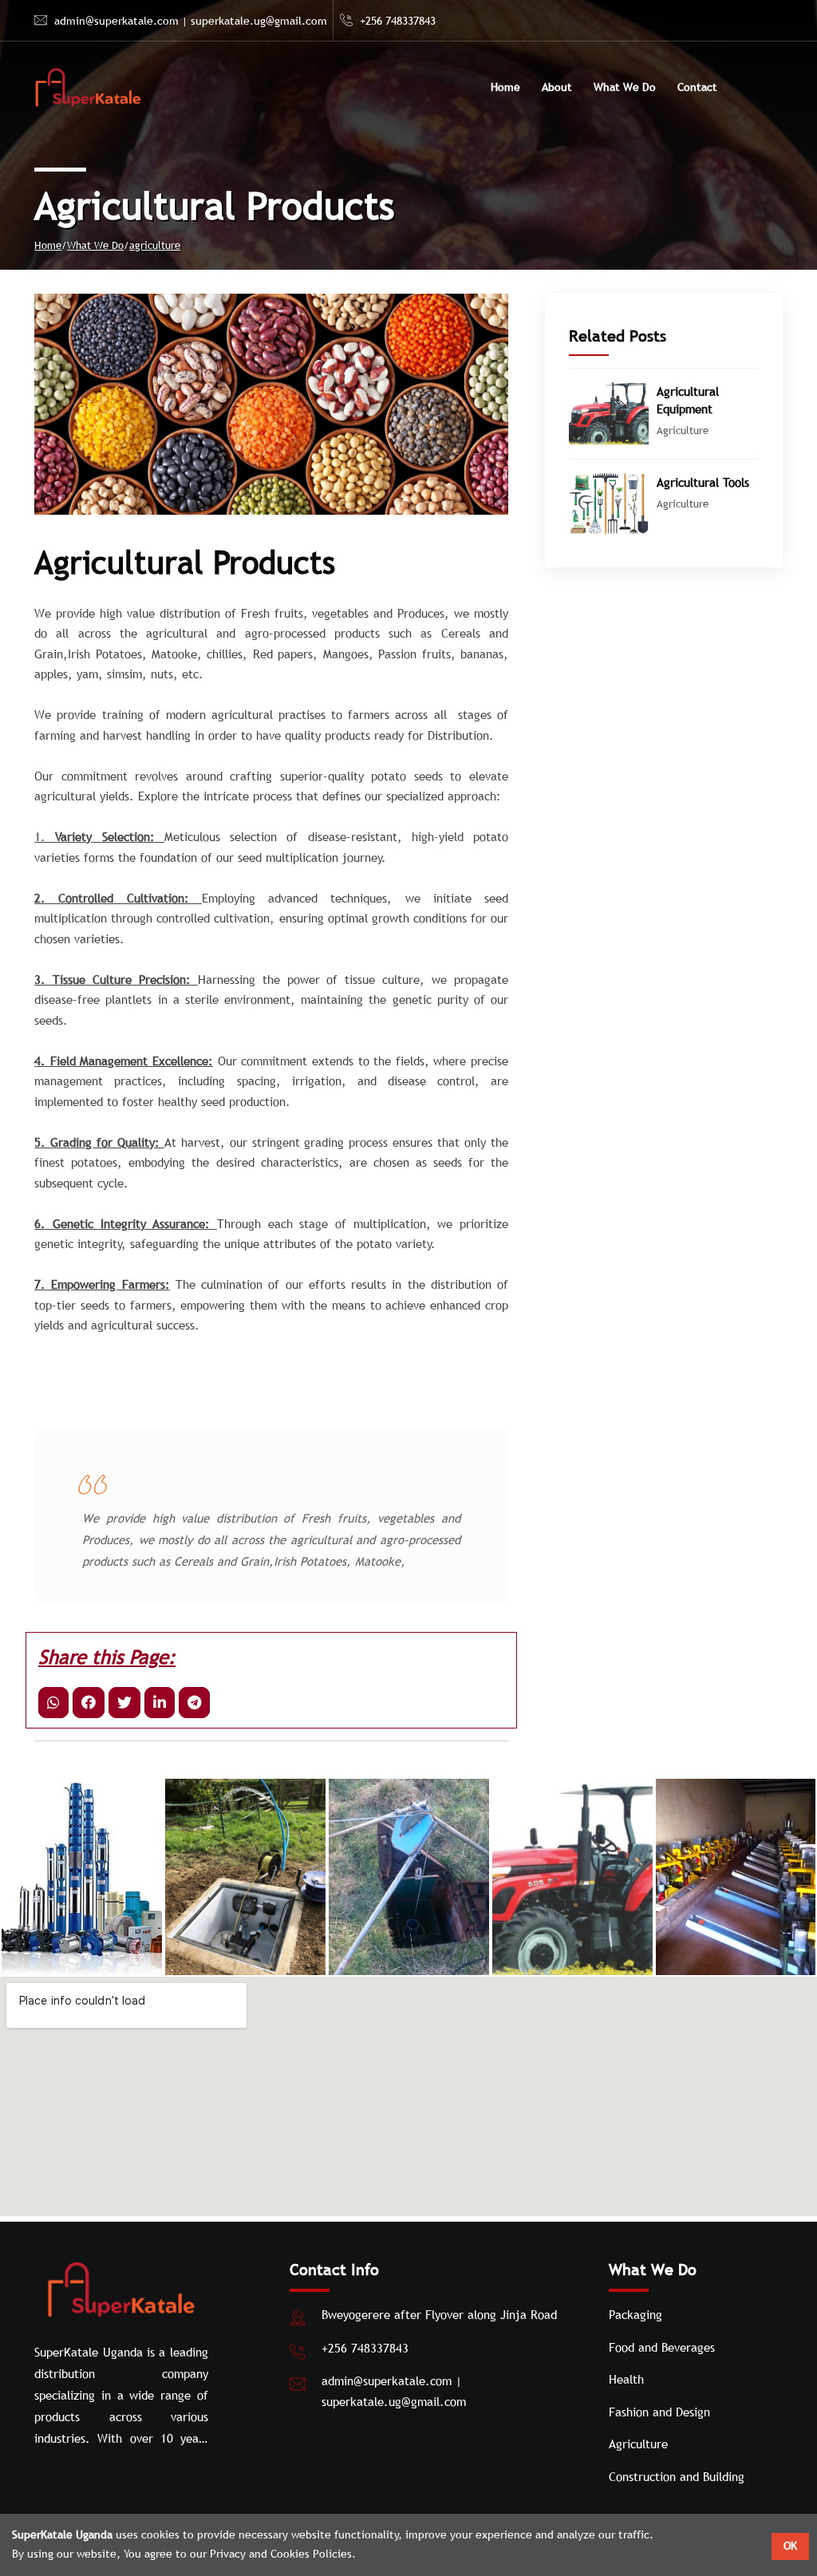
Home (505, 87)
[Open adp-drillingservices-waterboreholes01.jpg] (82, 1877)
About (557, 87)
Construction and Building (677, 2476)
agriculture (155, 245)
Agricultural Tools (703, 482)
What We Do (625, 87)
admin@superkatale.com (116, 21)
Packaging (635, 2314)
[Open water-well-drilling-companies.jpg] (245, 1877)
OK (790, 2546)
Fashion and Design (659, 2412)
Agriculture (638, 2444)
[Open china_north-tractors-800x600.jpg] (409, 1877)
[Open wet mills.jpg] (572, 1877)
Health (626, 2379)
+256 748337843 (398, 21)
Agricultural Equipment (688, 400)
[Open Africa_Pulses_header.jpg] (735, 1877)
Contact (697, 87)
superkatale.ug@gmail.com (259, 21)
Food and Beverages (662, 2347)
